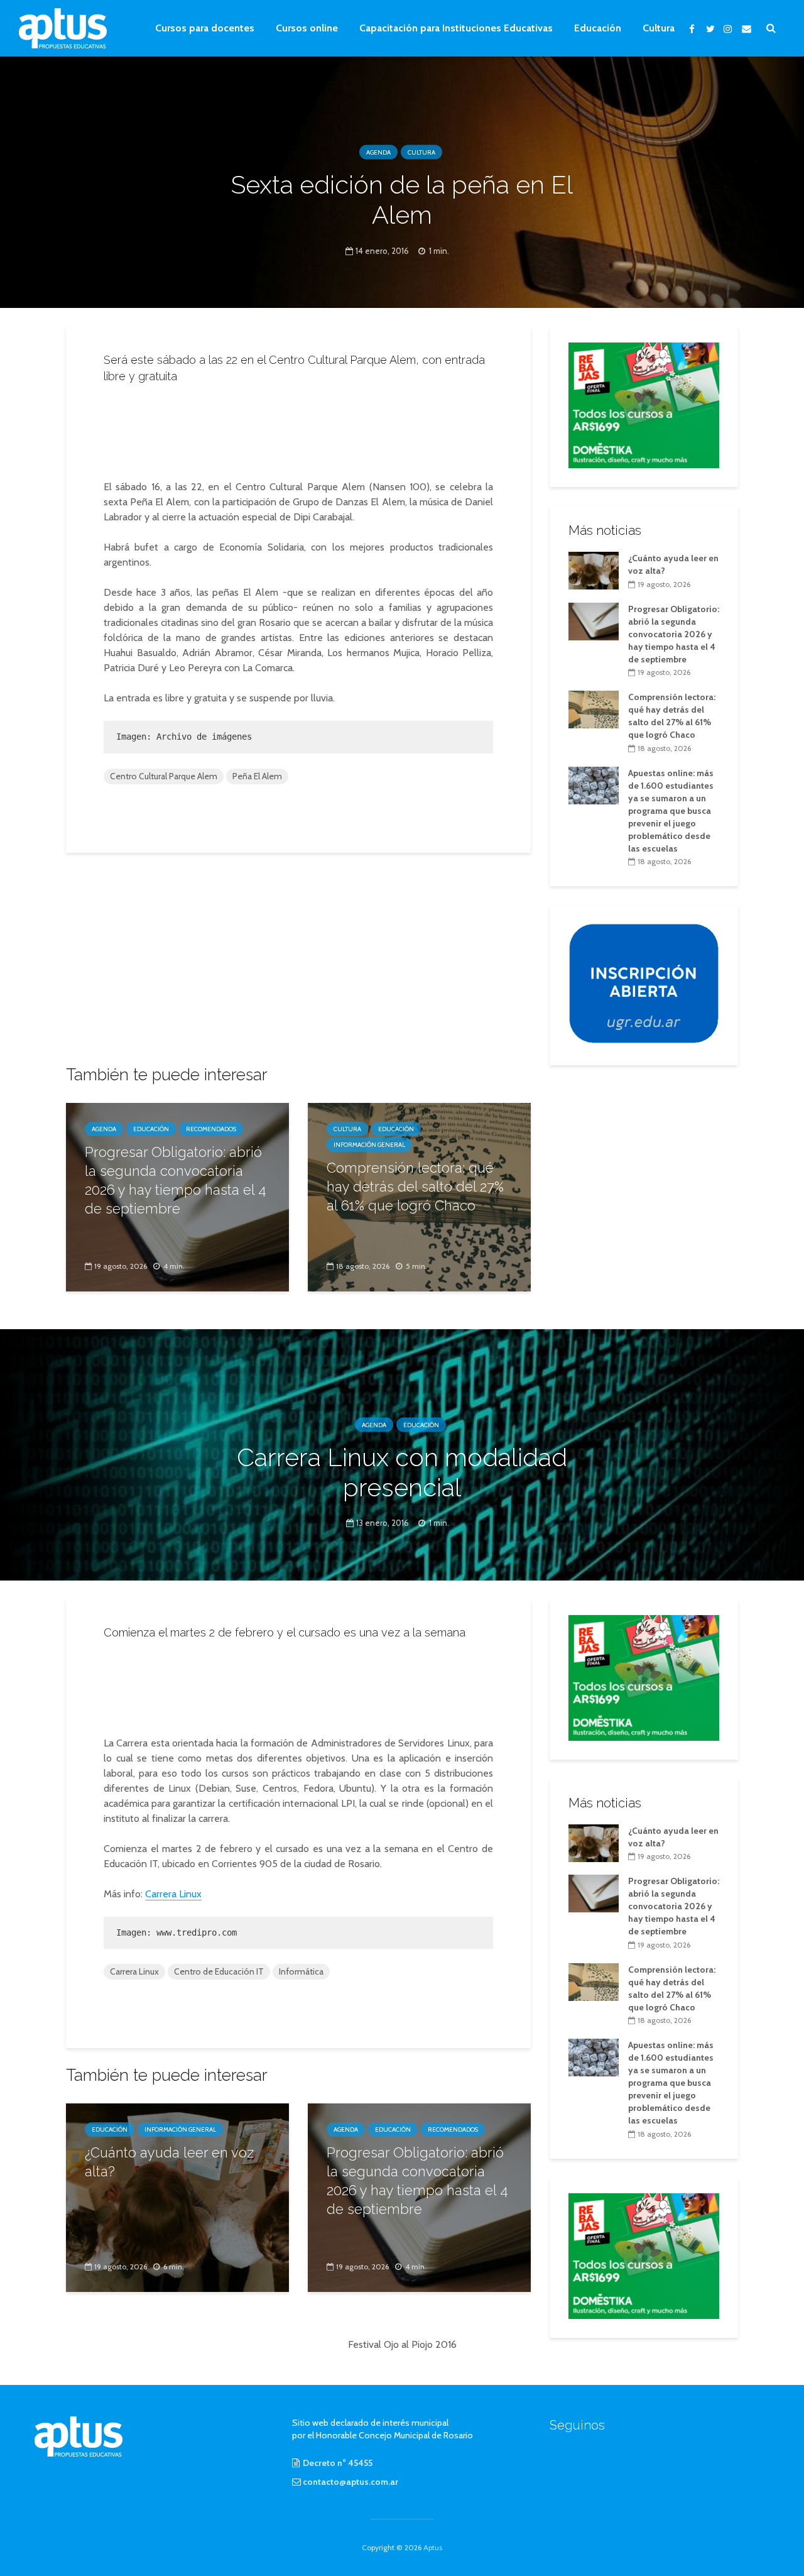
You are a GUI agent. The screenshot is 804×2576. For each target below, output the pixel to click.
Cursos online (307, 28)
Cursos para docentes (205, 28)
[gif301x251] (644, 983)
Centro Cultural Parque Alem (164, 776)
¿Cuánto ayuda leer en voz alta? (169, 2162)
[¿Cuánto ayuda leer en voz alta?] (594, 569)
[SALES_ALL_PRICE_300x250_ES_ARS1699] (644, 404)
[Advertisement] (298, 428)
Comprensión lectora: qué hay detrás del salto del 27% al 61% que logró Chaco (415, 1187)
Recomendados (211, 1129)
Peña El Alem (257, 776)
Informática (301, 1971)
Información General (369, 1145)
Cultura (659, 28)
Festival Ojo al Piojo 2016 (402, 2344)
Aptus (433, 2547)
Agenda (378, 152)
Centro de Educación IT (219, 1971)
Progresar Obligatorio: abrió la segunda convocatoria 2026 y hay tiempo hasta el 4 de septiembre (176, 1180)
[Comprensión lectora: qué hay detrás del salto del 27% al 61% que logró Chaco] (594, 709)
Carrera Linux (173, 1894)
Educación (598, 28)
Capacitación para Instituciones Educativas (456, 28)
